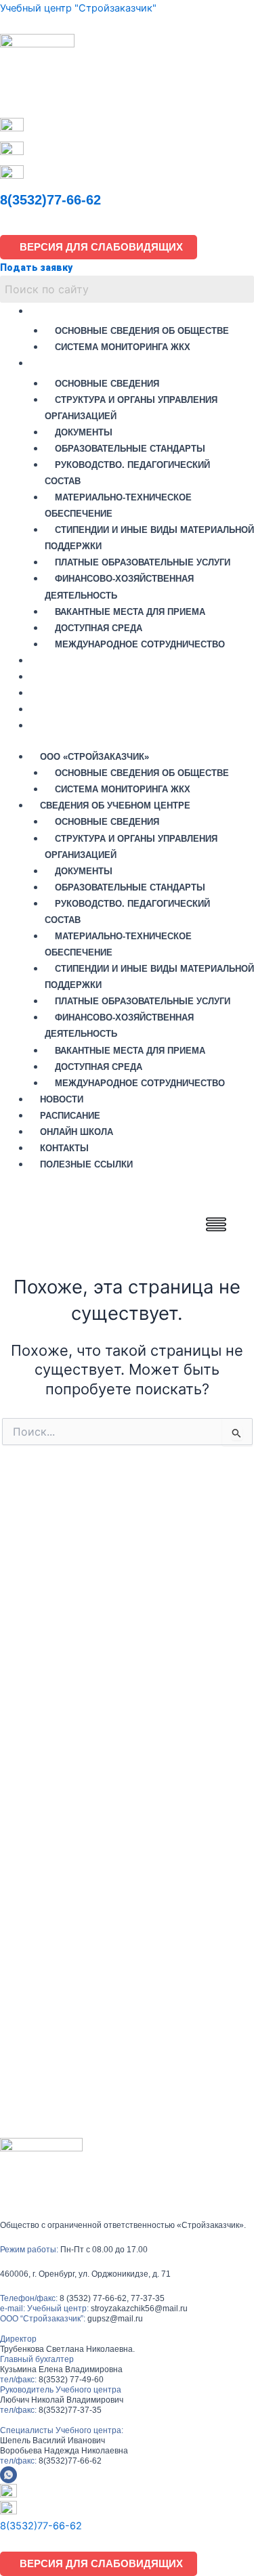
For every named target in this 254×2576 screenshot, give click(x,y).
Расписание (69, 676)
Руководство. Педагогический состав (127, 473)
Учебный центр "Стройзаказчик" (78, 8)
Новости (59, 660)
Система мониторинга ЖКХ (123, 347)
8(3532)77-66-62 (50, 200)
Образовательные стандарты (130, 449)
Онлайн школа (77, 692)
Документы (84, 432)
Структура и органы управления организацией (131, 408)
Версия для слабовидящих (99, 247)
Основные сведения (107, 384)
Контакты (62, 709)
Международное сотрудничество (140, 644)
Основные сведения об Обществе (142, 331)
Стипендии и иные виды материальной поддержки (149, 538)
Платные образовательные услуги (143, 562)
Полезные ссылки (88, 725)
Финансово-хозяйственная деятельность (119, 587)
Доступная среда (99, 628)
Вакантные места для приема (130, 612)
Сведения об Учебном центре (121, 363)
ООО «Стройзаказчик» (97, 310)
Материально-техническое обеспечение (118, 506)
